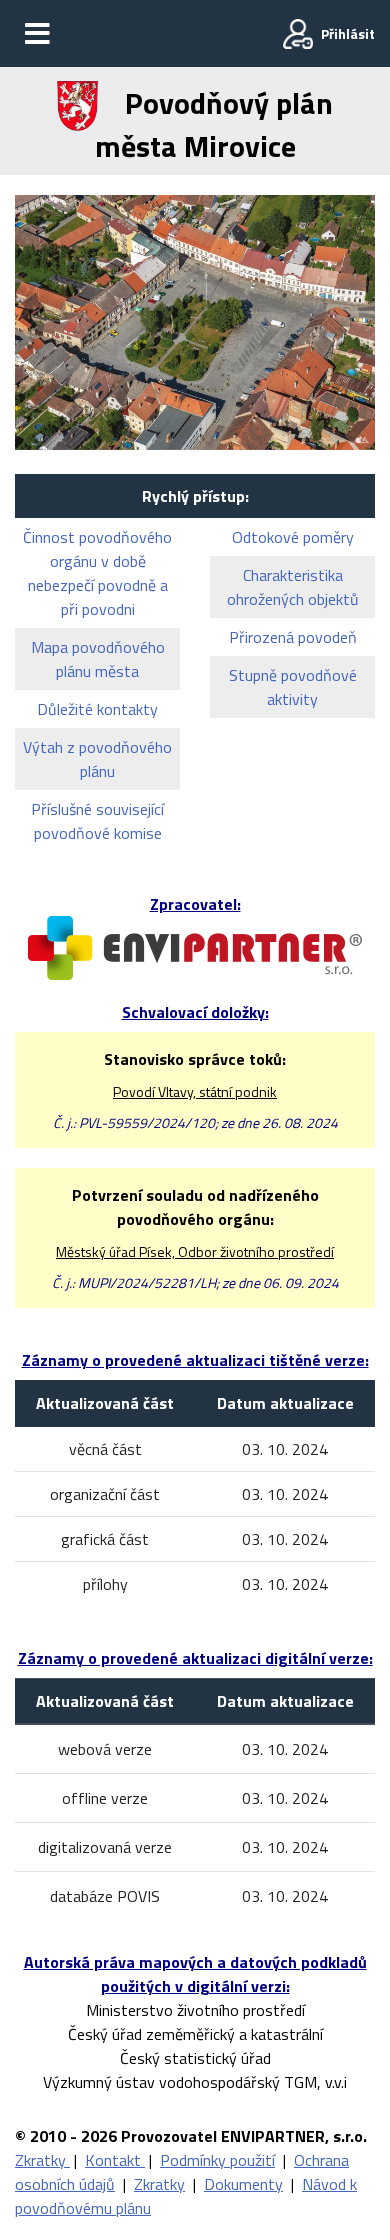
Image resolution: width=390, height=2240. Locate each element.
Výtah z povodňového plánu (97, 759)
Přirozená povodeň (293, 637)
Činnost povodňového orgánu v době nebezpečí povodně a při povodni (97, 573)
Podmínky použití (217, 2160)
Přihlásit (348, 33)
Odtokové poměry (293, 537)
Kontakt (115, 2160)
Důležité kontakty (97, 709)
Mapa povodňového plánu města (98, 659)
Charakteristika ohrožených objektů (293, 587)
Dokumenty (243, 2184)
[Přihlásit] (298, 34)
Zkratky (42, 2160)
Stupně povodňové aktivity (293, 687)
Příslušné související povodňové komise (97, 821)
